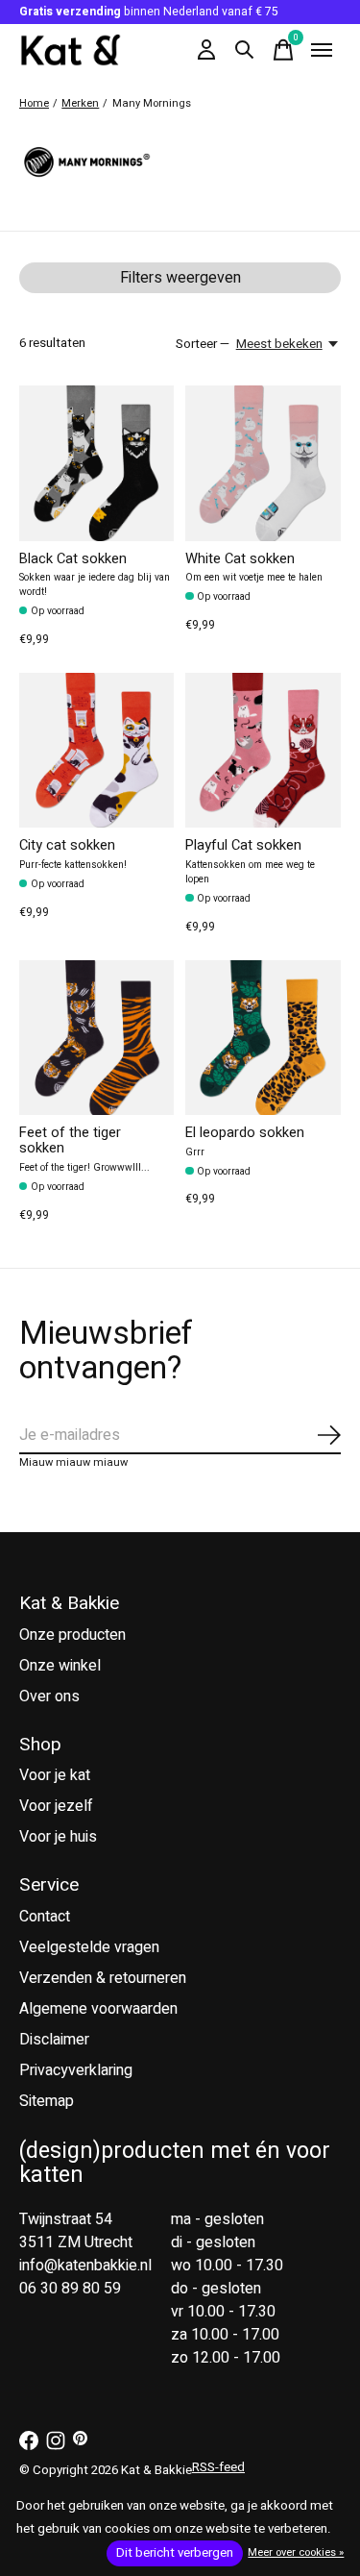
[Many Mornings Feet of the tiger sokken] (96, 1038)
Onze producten (72, 1635)
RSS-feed (218, 2467)
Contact (45, 1917)
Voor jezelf (56, 1806)
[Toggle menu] (322, 50)
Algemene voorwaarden (98, 2009)
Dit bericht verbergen (175, 2553)
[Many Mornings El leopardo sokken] (263, 1038)
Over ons (49, 1697)
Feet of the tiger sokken (70, 1140)
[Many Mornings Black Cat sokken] (96, 463)
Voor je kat (55, 1775)
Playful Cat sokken (243, 845)
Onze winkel (60, 1666)
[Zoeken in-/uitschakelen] (245, 50)
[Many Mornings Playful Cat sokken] (263, 750)
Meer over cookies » (296, 2552)
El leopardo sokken (245, 1133)
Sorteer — (203, 344)
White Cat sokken (240, 559)
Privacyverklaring (76, 2070)
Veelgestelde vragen (89, 1947)
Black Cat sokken (73, 559)
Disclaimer (54, 2040)
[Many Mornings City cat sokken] (96, 750)
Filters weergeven (180, 278)
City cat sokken (67, 845)
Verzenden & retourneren (103, 1978)
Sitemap (47, 2101)
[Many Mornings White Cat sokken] (263, 463)
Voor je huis (58, 1837)
